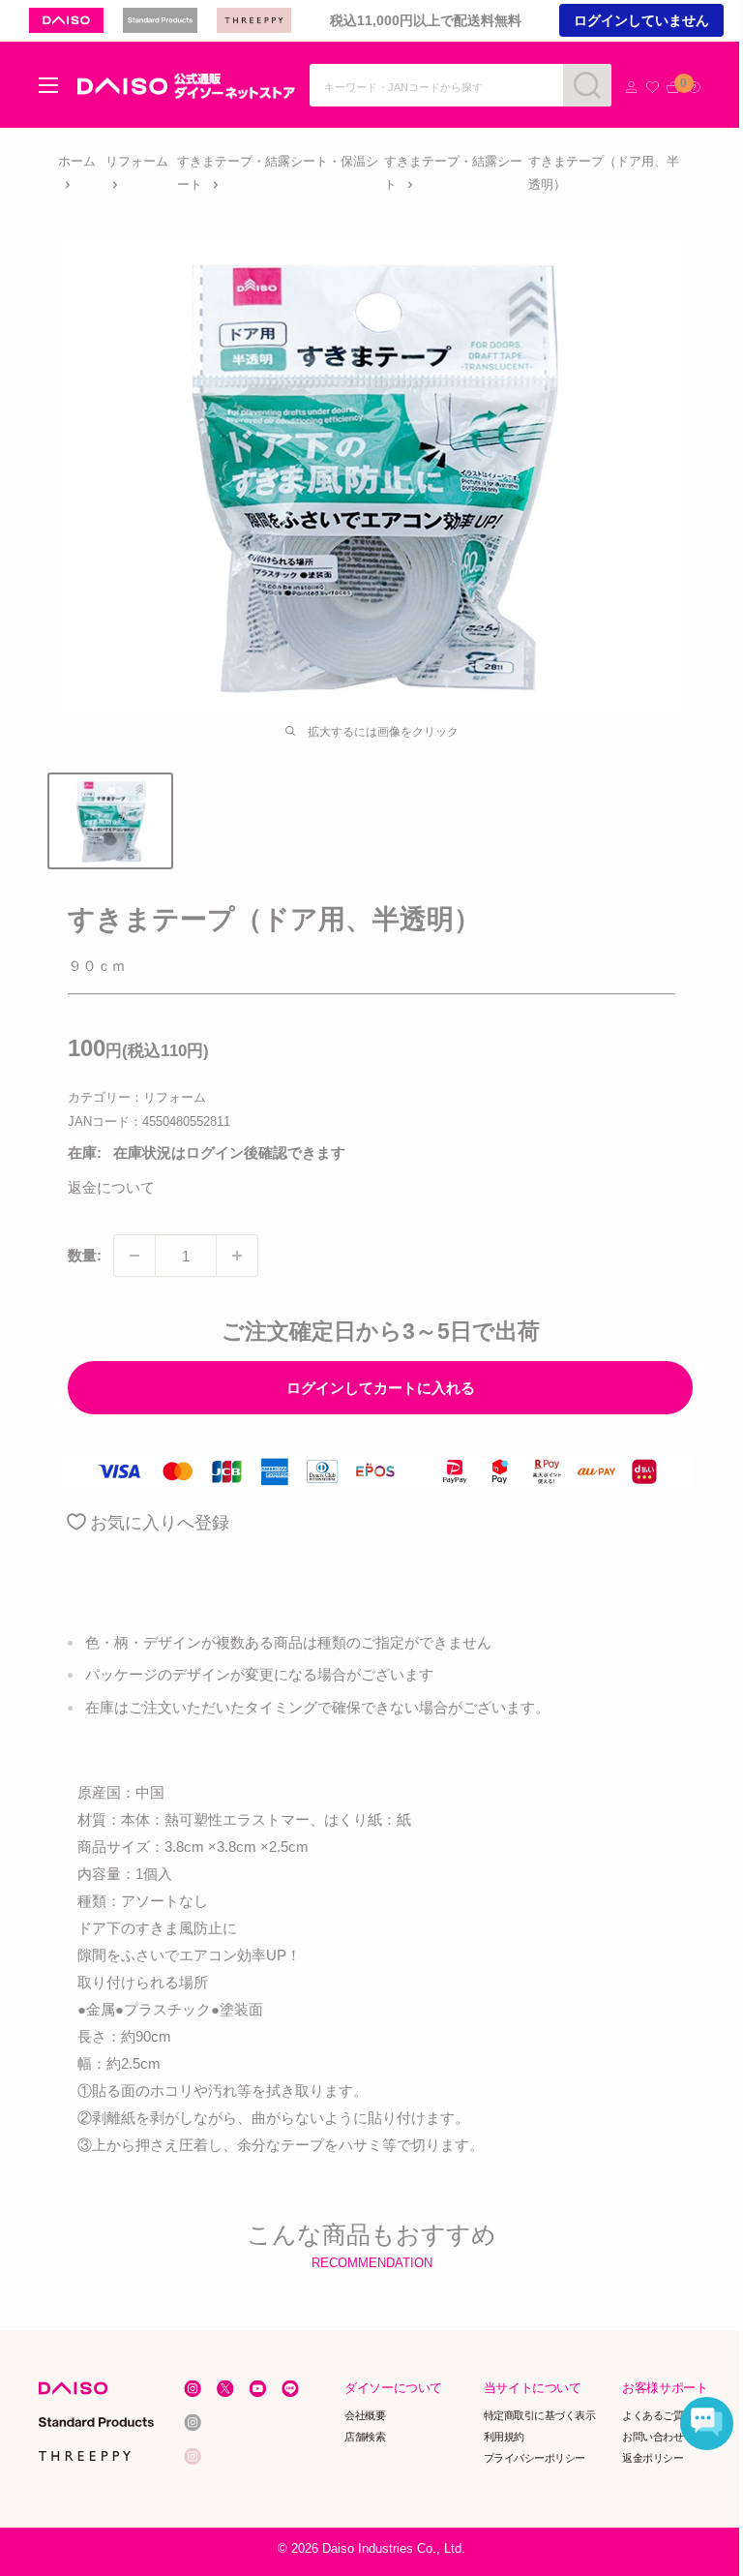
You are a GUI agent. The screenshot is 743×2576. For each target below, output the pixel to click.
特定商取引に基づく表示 (540, 2415)
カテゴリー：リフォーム (137, 1097)
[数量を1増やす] (237, 1256)
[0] (673, 88)
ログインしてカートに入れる (381, 1388)
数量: (85, 1255)
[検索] (587, 85)
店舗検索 (366, 2437)
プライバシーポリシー (535, 2458)
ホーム (77, 161)
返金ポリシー (654, 2458)
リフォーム (137, 161)
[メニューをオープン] (48, 85)
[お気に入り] (653, 88)
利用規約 (504, 2437)
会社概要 (366, 2415)
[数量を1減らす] (134, 1256)
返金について (111, 1187)
